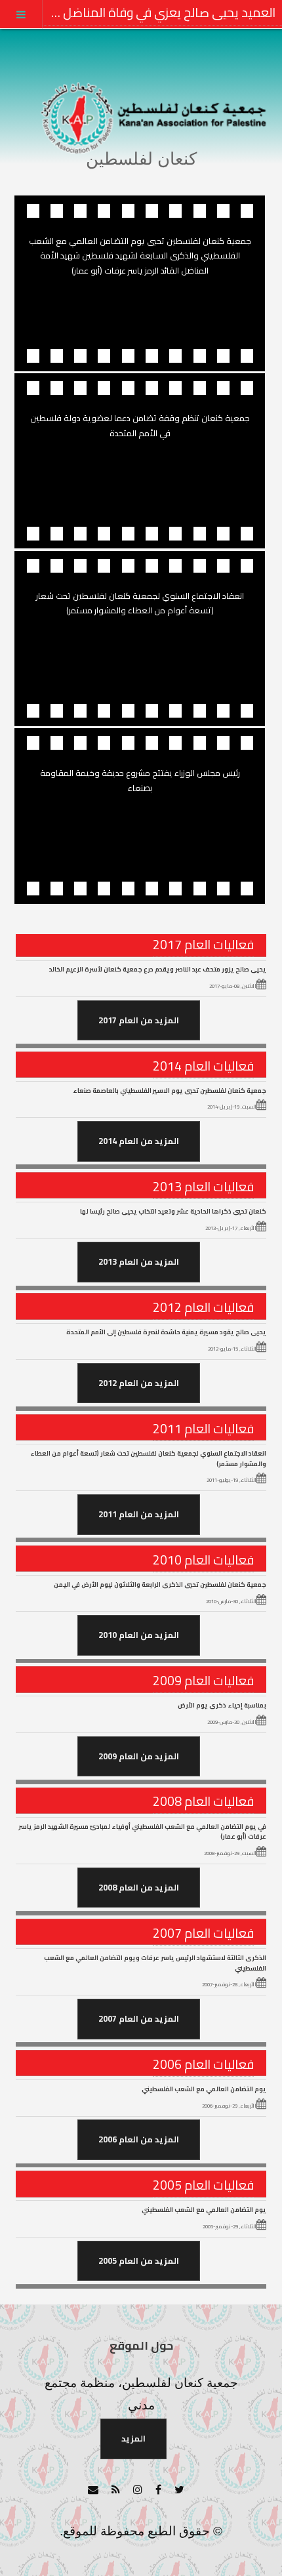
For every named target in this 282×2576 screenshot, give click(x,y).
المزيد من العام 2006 (139, 2139)
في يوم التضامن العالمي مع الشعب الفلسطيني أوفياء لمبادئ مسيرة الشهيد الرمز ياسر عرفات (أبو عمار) (142, 1831)
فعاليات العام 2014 (203, 1066)
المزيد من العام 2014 (139, 1141)
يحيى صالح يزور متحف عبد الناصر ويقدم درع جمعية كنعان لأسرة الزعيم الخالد (158, 969)
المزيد (133, 2438)
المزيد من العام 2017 (139, 1020)
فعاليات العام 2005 (203, 2185)
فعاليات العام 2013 (203, 1187)
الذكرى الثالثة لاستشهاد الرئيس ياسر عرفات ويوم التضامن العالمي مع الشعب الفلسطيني (155, 1963)
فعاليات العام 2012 (203, 1307)
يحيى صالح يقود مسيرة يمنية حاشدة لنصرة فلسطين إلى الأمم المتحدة (166, 1332)
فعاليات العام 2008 (203, 1801)
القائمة (21, 14)
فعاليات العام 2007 (203, 1933)
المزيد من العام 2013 (139, 1261)
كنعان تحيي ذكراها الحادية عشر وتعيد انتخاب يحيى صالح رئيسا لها (173, 1211)
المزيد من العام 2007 (139, 2018)
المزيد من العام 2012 (139, 1383)
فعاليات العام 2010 (203, 1560)
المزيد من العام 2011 (139, 1514)
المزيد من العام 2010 (139, 1635)
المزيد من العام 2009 (139, 1756)
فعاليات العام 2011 (203, 1429)
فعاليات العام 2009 (203, 1681)
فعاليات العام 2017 (203, 945)
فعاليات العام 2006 (203, 2064)
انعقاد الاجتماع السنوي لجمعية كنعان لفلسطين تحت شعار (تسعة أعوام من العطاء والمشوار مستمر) (148, 1458)
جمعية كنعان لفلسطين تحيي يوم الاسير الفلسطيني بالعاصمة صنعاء (170, 1090)
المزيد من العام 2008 (139, 1887)
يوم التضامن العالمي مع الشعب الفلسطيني (204, 2089)
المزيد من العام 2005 (139, 2260)
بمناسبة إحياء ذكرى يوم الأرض (222, 1705)
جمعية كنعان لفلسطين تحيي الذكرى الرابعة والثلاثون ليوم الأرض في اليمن (160, 1584)
